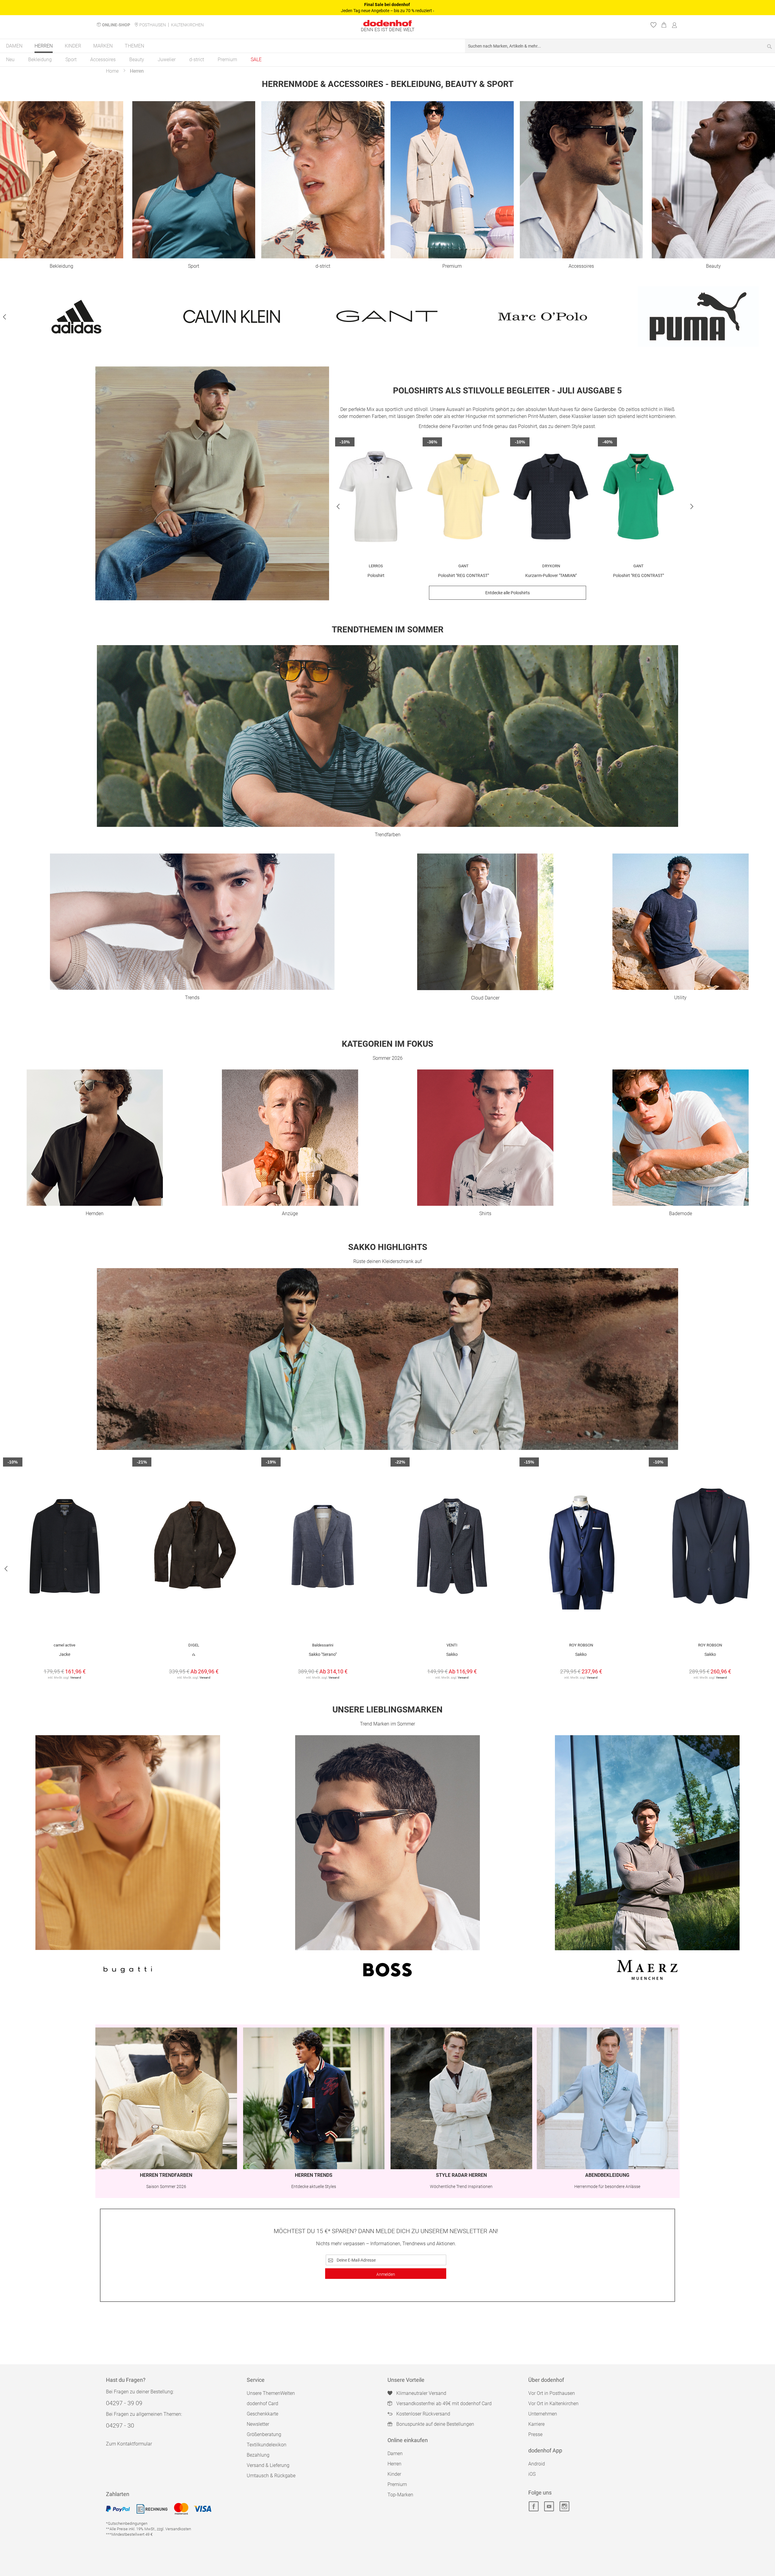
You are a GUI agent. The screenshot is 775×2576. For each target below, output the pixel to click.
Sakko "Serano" (323, 1654)
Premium (397, 2484)
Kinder (394, 2474)
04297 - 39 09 (124, 2403)
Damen (395, 2453)
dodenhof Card (262, 2404)
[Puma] (698, 317)
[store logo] (387, 23)
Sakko (452, 1654)
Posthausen (153, 25)
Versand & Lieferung (268, 2465)
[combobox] (620, 46)
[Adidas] (76, 317)
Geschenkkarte (262, 2414)
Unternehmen (543, 2414)
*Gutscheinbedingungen (127, 2523)
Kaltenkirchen (187, 25)
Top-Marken (400, 2495)
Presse (535, 2434)
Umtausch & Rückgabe (271, 2476)
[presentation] (5, 317)
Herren (394, 2464)
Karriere (536, 2424)
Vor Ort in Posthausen (552, 2393)
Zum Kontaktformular (129, 2444)
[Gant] (387, 317)
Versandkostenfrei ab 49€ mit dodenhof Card (444, 2404)
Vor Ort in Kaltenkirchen (553, 2404)
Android (537, 2464)
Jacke (65, 1654)
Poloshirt (376, 575)
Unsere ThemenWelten (271, 2393)
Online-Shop (116, 25)
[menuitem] (14, 46)
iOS (532, 2474)
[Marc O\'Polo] (542, 317)
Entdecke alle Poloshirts (508, 593)
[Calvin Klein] (232, 317)
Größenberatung (264, 2434)
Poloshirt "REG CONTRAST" (463, 575)
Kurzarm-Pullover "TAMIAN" (551, 575)
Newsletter (258, 2424)
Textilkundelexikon (267, 2445)
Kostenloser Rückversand (423, 2414)
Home (112, 71)
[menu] (387, 46)
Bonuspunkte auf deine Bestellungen (435, 2424)
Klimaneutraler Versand (421, 2393)
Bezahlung (258, 2455)
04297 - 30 (120, 2425)
